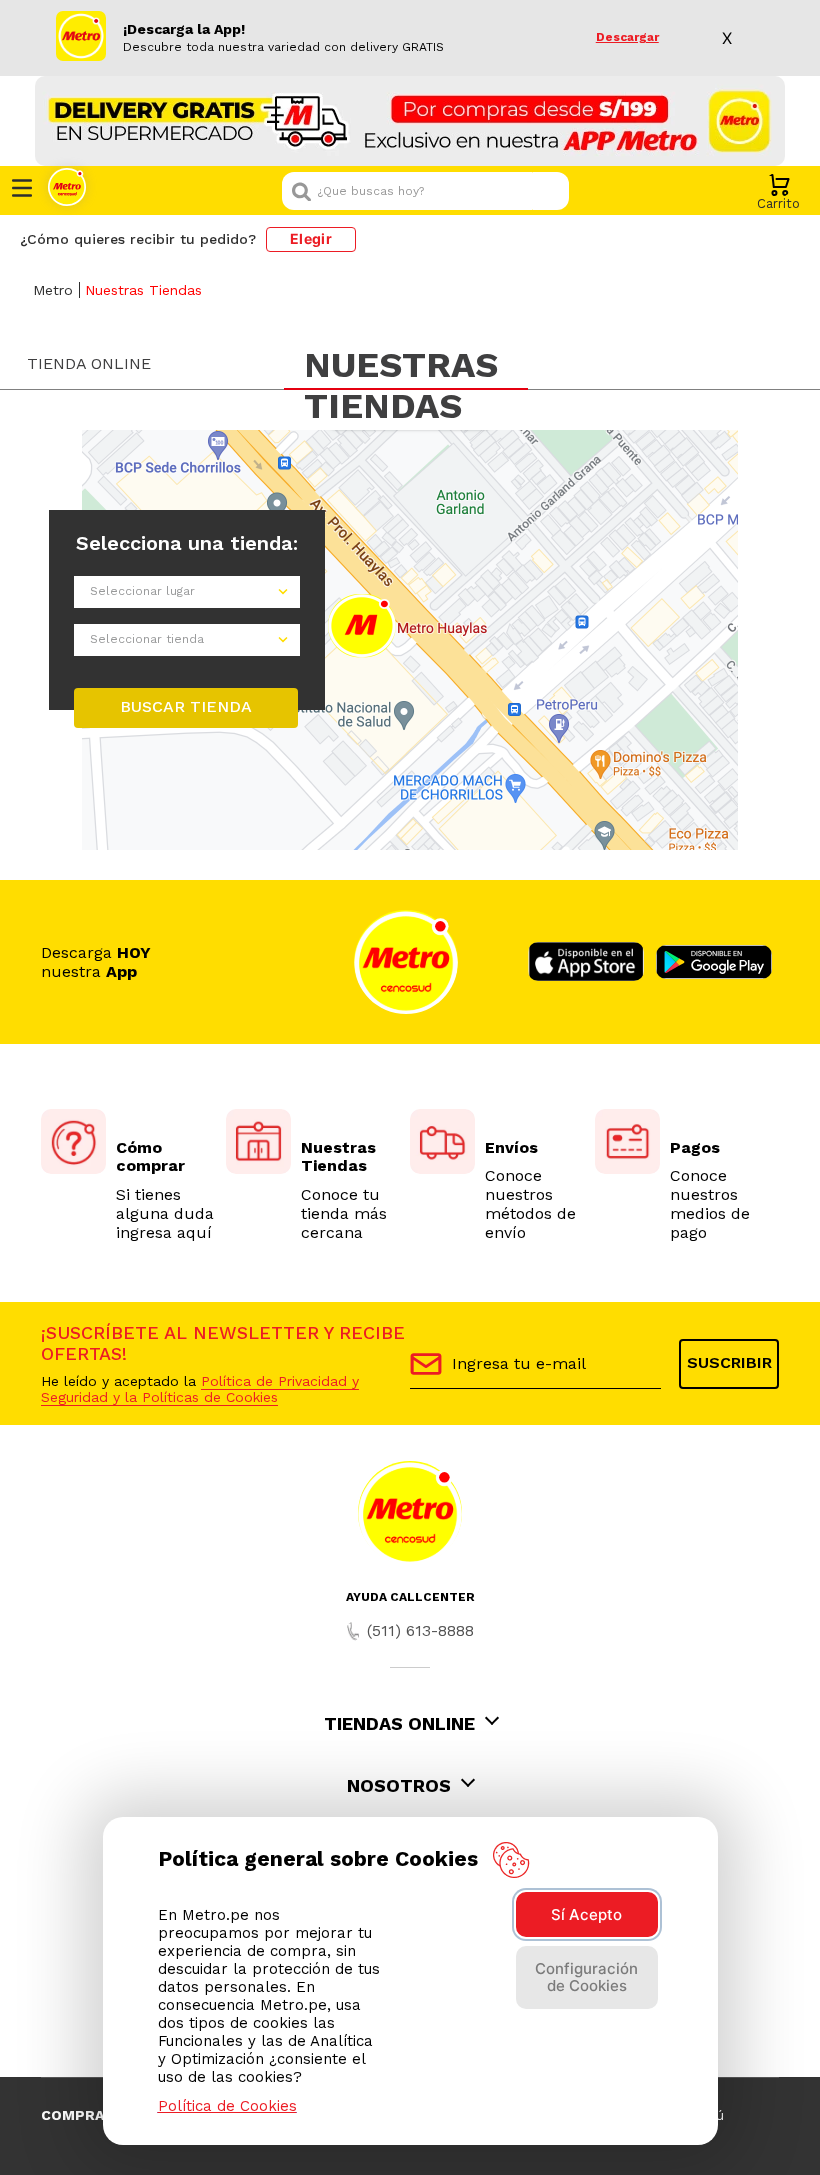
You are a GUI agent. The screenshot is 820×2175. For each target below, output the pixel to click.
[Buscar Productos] (549, 191)
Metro (53, 290)
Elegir (311, 238)
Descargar (627, 37)
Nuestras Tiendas (143, 290)
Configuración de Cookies (586, 1977)
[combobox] (425, 191)
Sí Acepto (586, 1914)
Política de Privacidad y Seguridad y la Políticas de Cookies (200, 1389)
